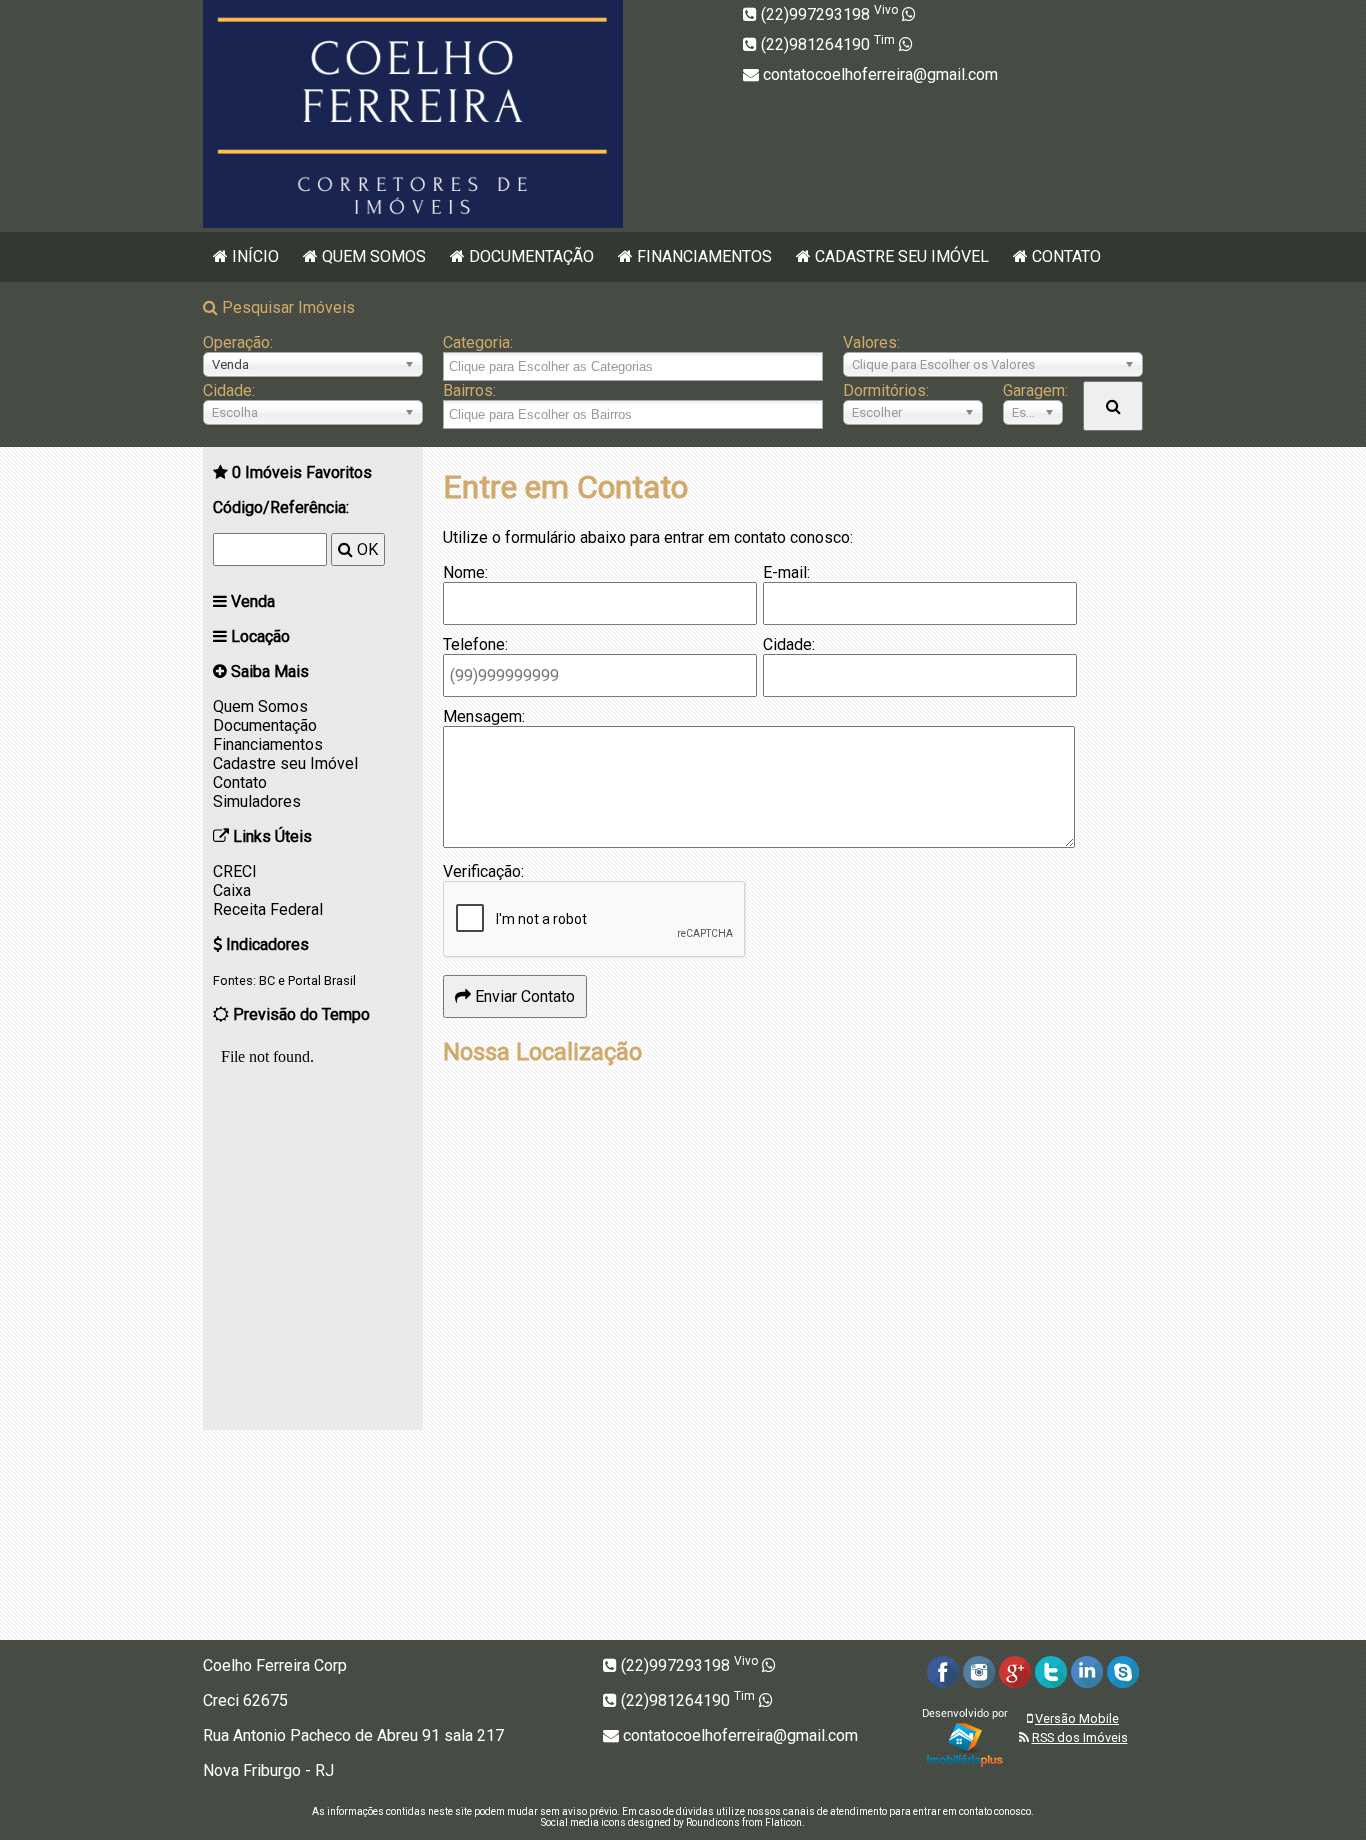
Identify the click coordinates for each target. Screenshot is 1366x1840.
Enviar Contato (523, 996)
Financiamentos (704, 256)
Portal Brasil (322, 980)
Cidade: (229, 390)
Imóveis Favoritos (302, 472)
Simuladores (257, 801)
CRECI (235, 871)
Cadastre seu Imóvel (902, 256)
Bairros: (469, 390)
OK (365, 549)
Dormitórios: (886, 390)
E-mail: (786, 572)
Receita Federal (268, 909)
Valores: (871, 342)
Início (255, 256)
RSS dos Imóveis (1080, 1737)
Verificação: (483, 871)
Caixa (232, 890)
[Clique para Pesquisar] (1113, 406)
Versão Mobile (1077, 1718)
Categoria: (478, 342)
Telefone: (475, 644)
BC (267, 980)
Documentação (531, 256)
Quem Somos (374, 256)
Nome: (465, 572)
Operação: (238, 342)
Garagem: (1033, 390)
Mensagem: (484, 716)
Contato (1066, 256)
